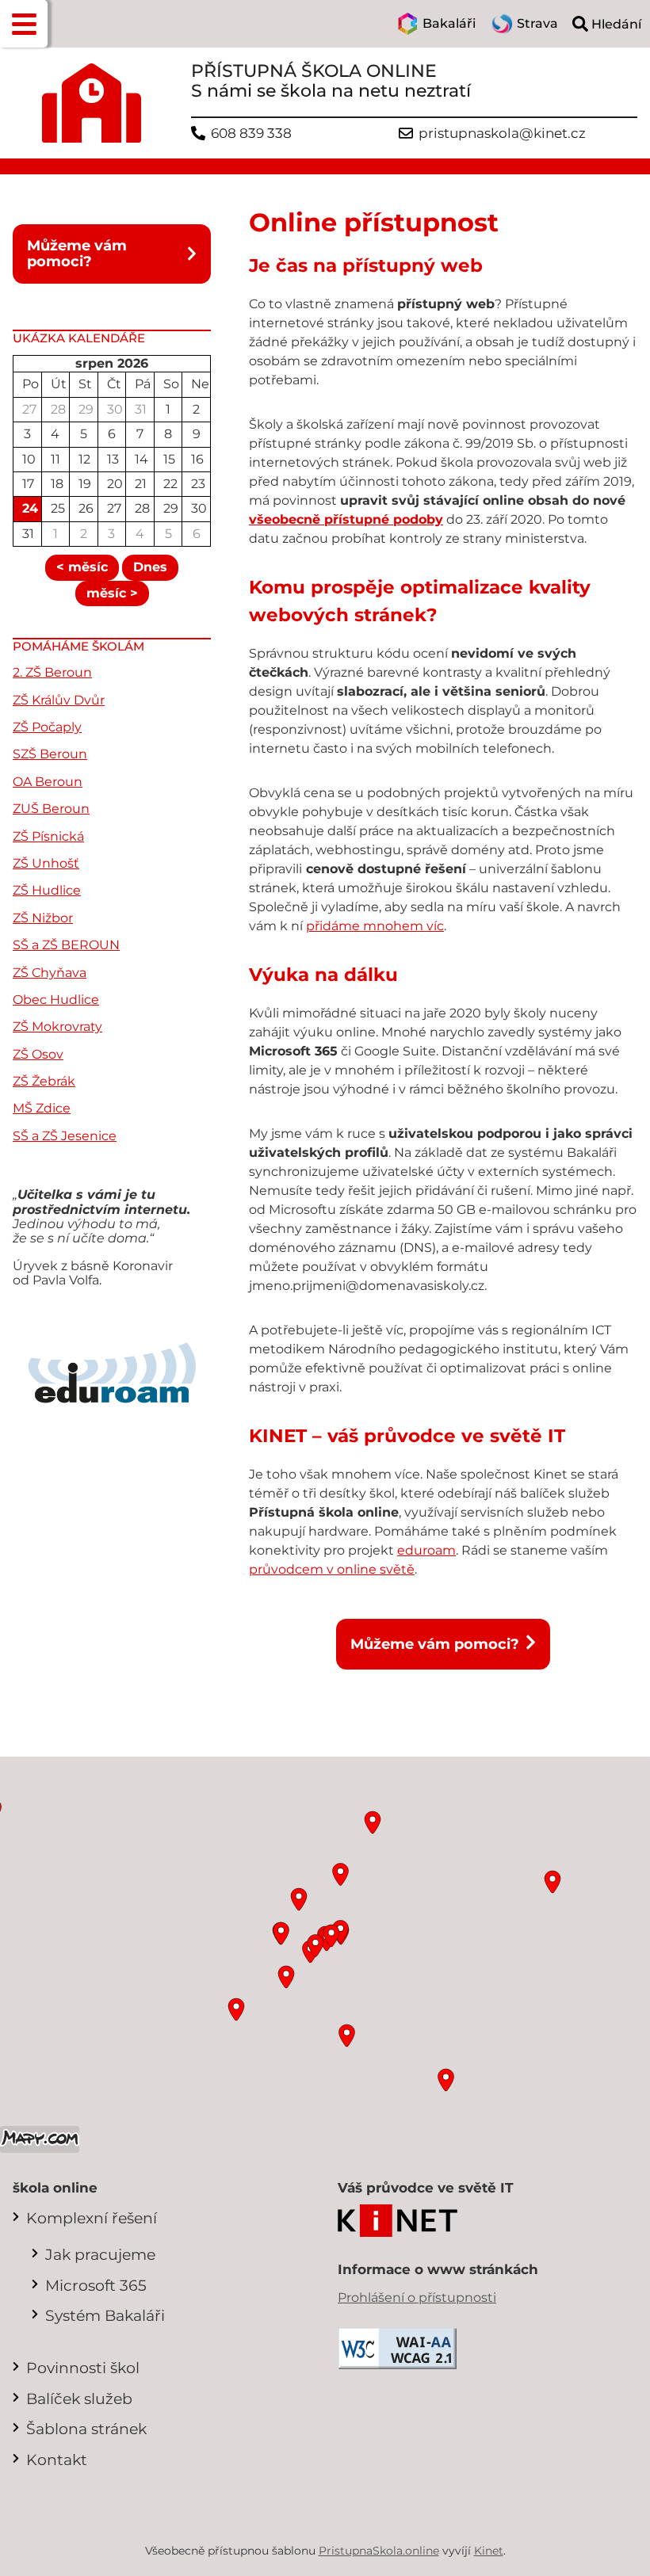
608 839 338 (251, 134)
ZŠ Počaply (47, 727)
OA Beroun (48, 782)
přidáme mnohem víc (375, 926)
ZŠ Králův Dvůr (59, 700)
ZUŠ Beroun (51, 809)
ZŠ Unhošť (46, 863)
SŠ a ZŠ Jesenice (65, 1136)
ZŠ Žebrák (44, 1081)
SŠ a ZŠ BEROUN (66, 945)
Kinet (489, 2551)
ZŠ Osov (38, 1054)
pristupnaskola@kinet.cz (502, 134)
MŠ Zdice (42, 1108)
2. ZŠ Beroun (52, 672)
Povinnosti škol (83, 2368)
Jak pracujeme (100, 2254)
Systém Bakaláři (105, 2315)
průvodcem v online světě (332, 1569)
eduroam (426, 1550)
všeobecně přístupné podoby (346, 519)
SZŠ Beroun (50, 754)
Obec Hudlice (56, 1000)
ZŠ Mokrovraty (57, 1027)
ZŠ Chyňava (50, 973)
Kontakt (57, 2460)
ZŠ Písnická (48, 836)
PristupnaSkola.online (379, 2551)
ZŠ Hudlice (47, 890)
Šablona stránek (86, 2429)
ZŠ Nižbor (43, 918)
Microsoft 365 (96, 2285)
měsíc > (112, 593)
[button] (24, 24)
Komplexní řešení (92, 2218)
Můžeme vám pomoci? (77, 253)
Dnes (150, 567)
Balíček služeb (79, 2399)
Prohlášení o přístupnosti (417, 2297)
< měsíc (82, 567)
